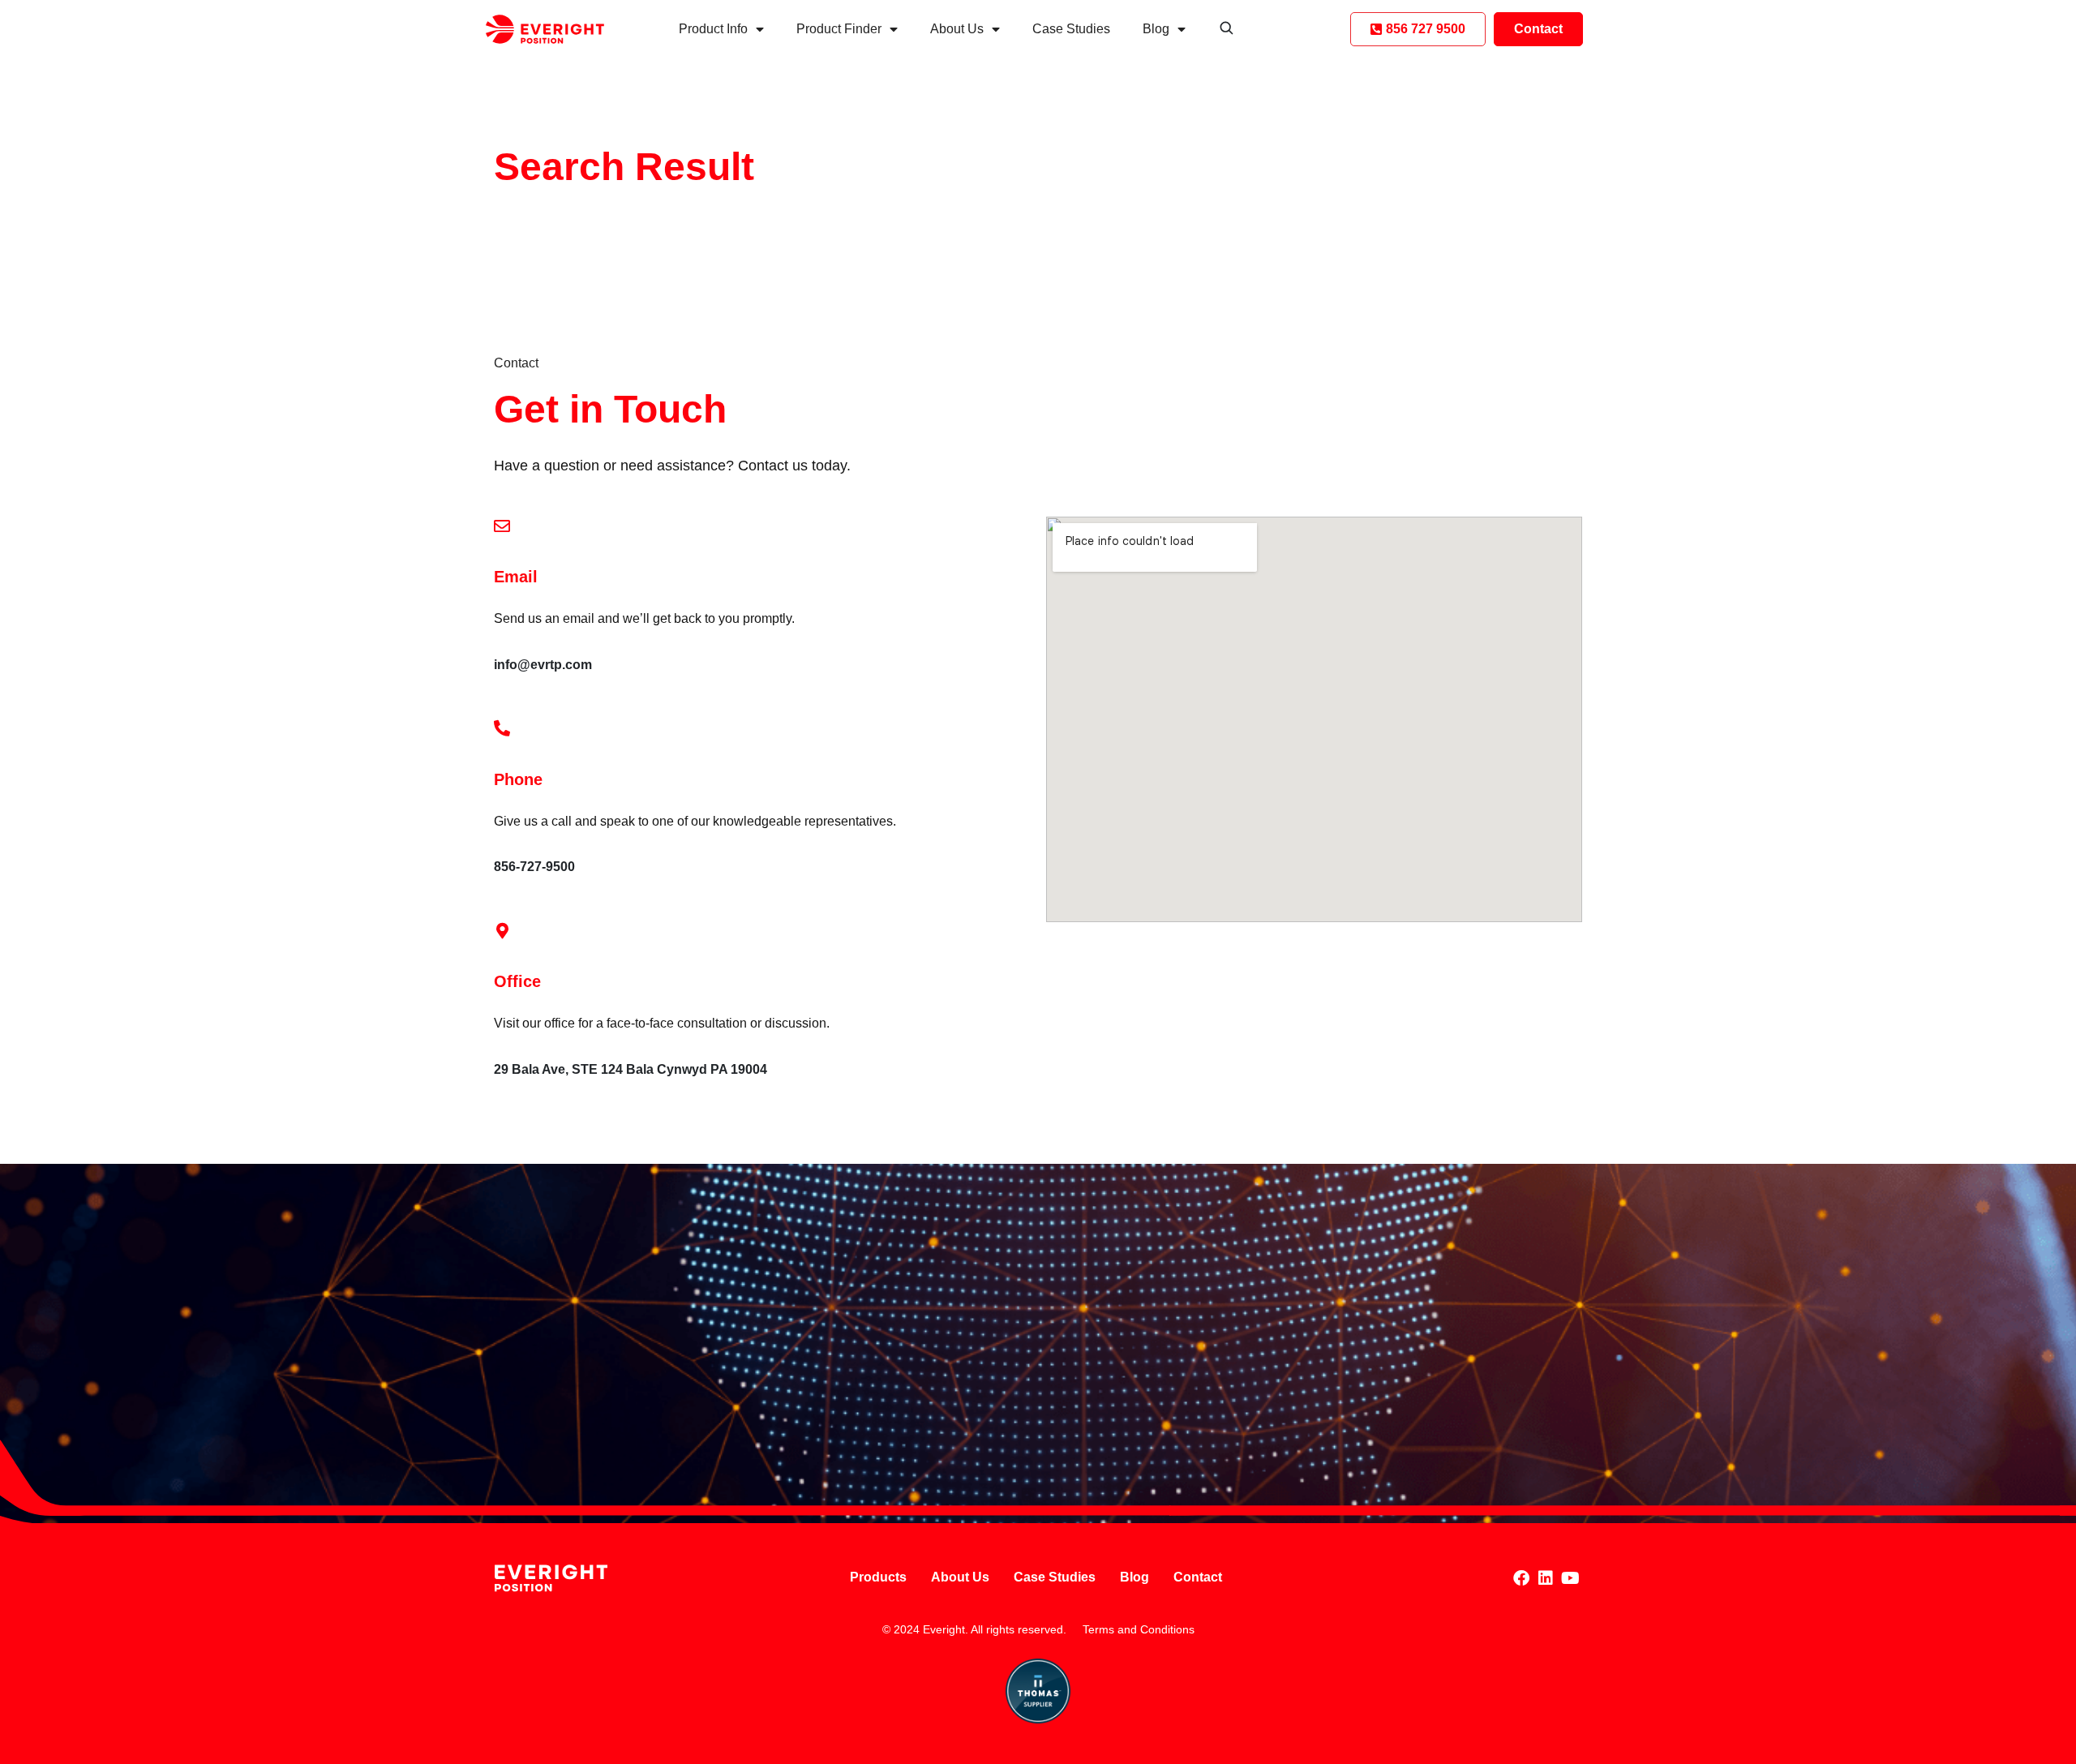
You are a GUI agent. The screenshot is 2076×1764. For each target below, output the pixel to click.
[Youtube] (1570, 1578)
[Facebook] (1521, 1578)
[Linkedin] (1546, 1578)
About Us (957, 29)
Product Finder (839, 29)
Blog (1156, 29)
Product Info (713, 29)
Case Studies (1071, 29)
